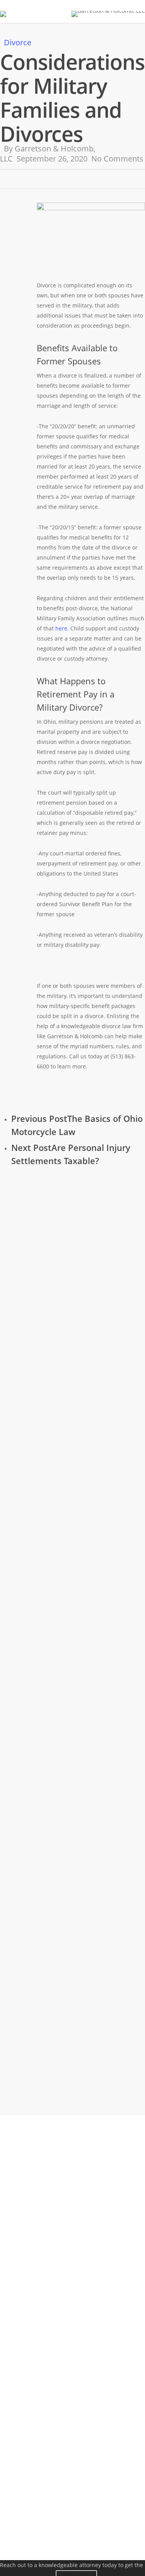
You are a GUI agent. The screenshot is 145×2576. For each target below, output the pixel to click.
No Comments (117, 159)
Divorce (18, 42)
